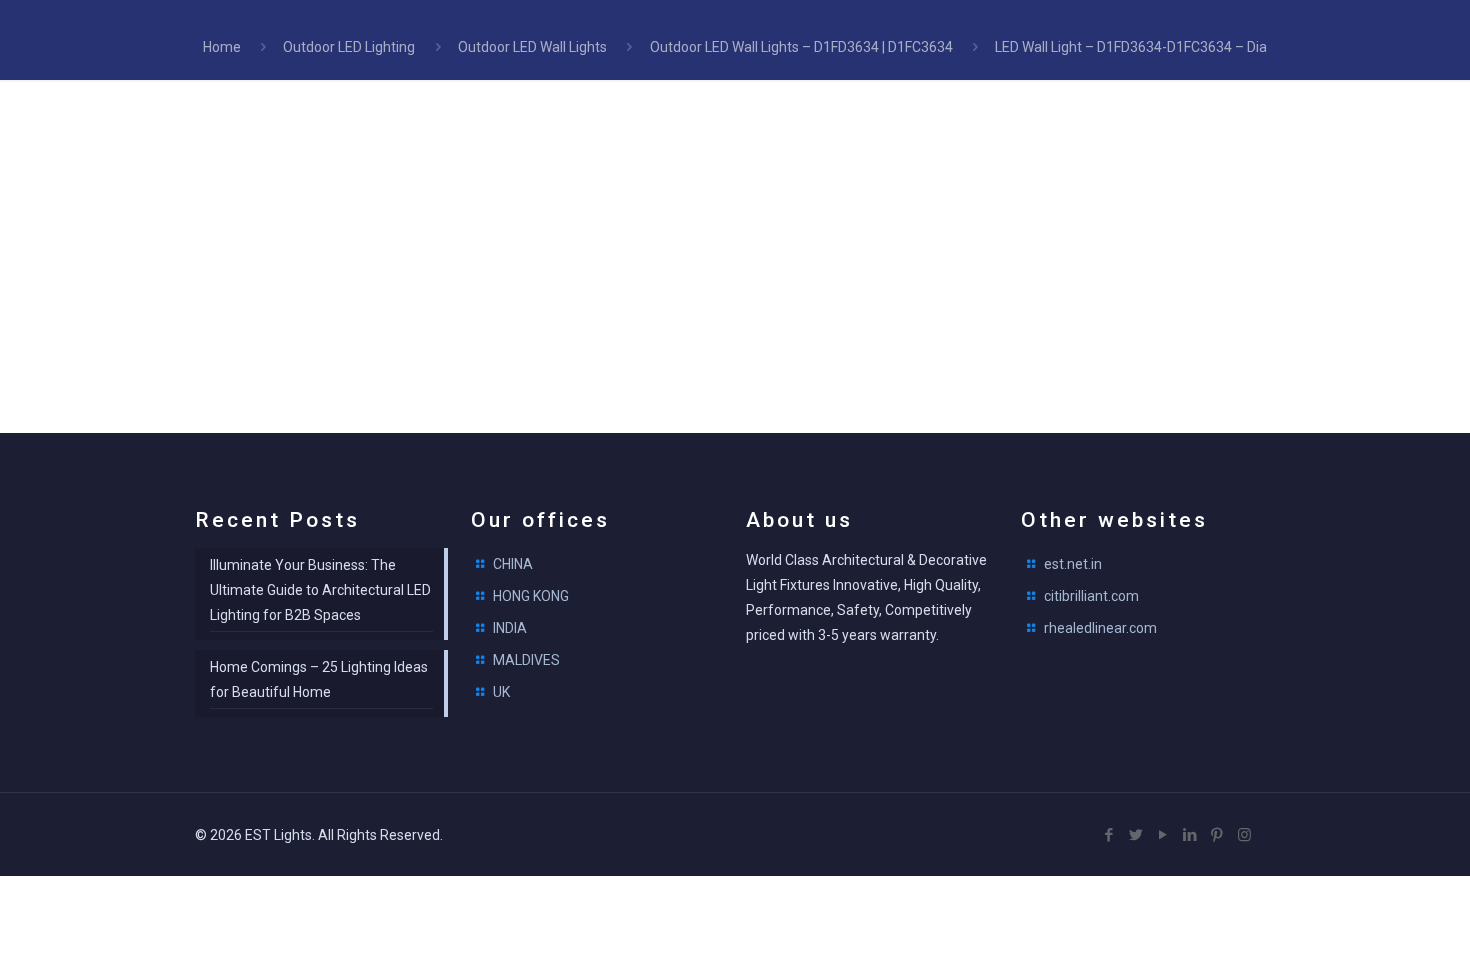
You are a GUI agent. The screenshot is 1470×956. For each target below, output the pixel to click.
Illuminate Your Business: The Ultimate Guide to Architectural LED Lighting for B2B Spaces (320, 590)
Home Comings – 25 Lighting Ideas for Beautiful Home (319, 679)
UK (501, 692)
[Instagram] (1244, 835)
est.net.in (1073, 564)
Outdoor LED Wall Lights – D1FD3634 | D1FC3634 (801, 47)
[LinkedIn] (1190, 835)
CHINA (513, 564)
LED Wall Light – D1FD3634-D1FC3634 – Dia (1131, 47)
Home (222, 47)
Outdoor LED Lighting (349, 47)
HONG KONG (531, 596)
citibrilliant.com (1091, 596)
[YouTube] (1163, 835)
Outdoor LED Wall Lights (532, 47)
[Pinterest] (1217, 835)
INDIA (510, 628)
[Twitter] (1136, 835)
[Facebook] (1109, 835)
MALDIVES (526, 660)
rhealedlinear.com (1100, 628)
